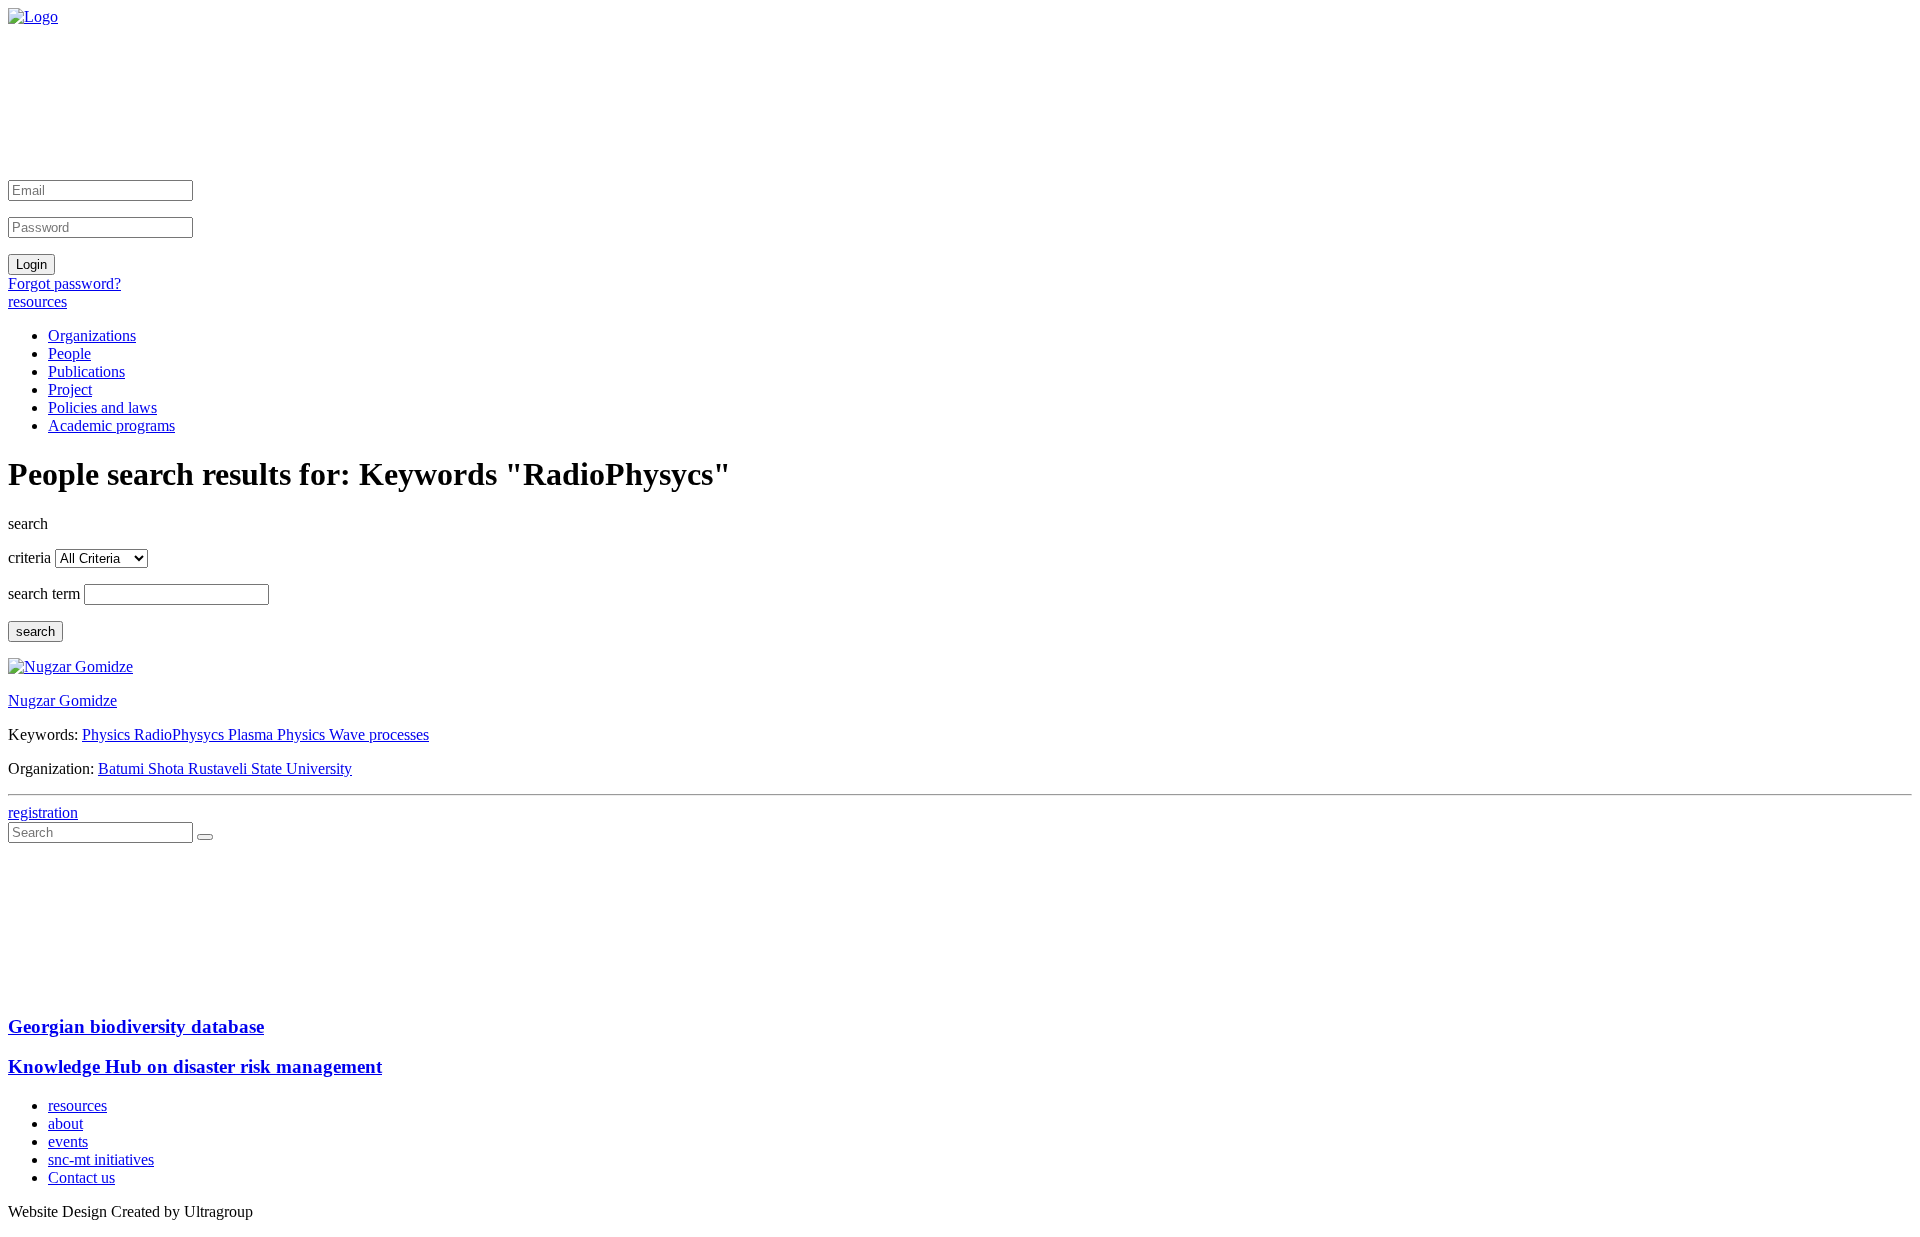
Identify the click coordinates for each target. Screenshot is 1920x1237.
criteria (29, 557)
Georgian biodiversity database (136, 1026)
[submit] (205, 837)
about (65, 1123)
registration (43, 812)
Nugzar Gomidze (62, 700)
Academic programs (111, 425)
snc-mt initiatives (101, 1159)
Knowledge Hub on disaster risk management (195, 1066)
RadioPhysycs (181, 734)
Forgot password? (64, 283)
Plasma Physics (278, 734)
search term (44, 593)
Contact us (81, 1177)
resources (37, 301)
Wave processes (379, 734)
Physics (108, 734)
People (69, 353)
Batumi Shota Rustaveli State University (225, 768)
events (68, 1141)
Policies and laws (102, 407)
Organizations (92, 335)
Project (70, 389)
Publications (86, 371)
